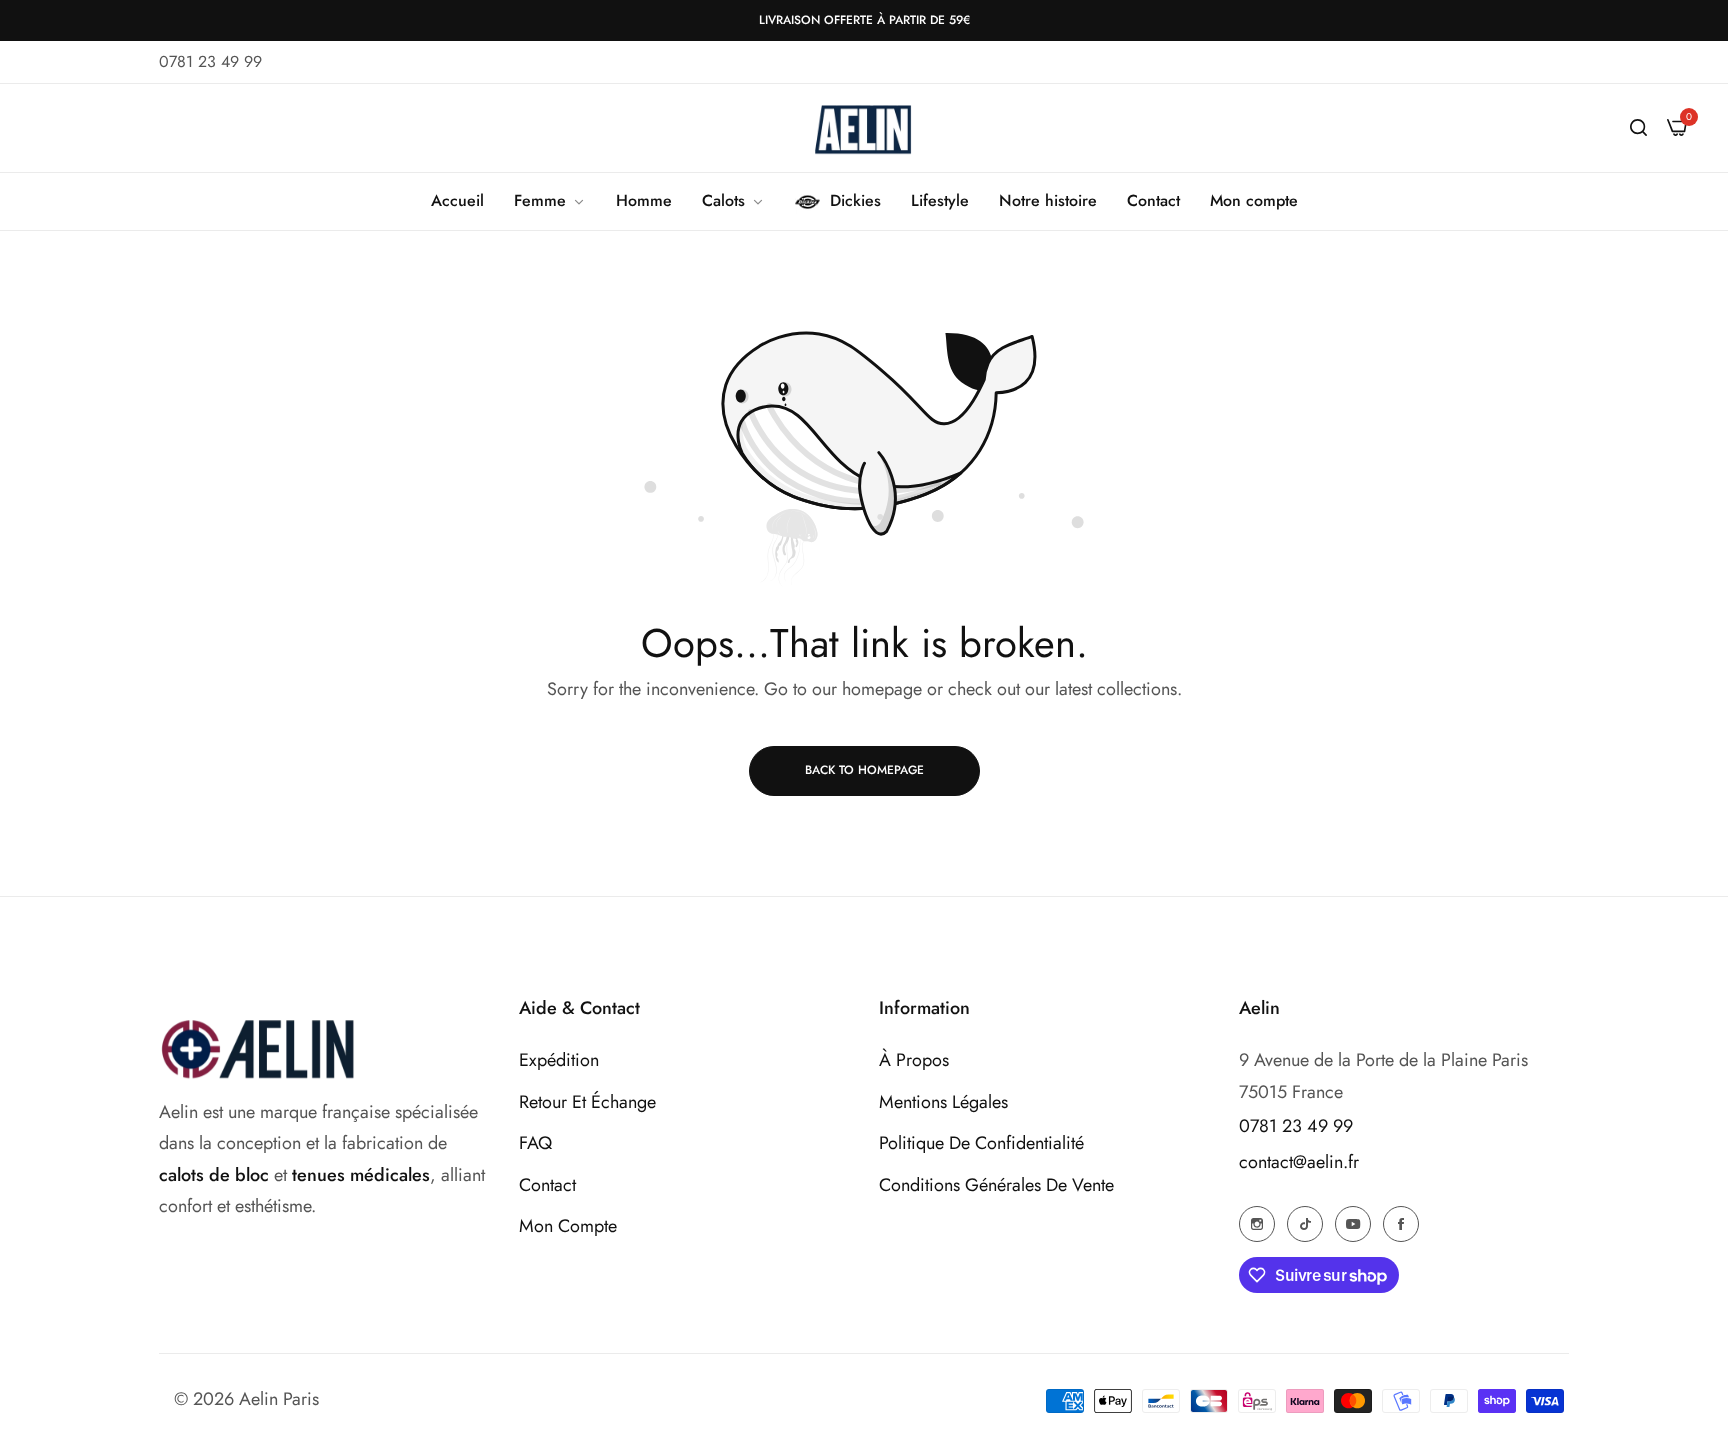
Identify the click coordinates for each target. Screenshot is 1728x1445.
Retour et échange (587, 1102)
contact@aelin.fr (1299, 1162)
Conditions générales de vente (996, 1185)
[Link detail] (1257, 1223)
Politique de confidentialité (981, 1143)
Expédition (559, 1060)
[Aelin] (864, 128)
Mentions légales (943, 1102)
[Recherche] (1638, 128)
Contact (547, 1185)
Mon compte (568, 1226)
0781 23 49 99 (1296, 1126)
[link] (550, 201)
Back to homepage (864, 770)
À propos (914, 1060)
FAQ (535, 1143)
